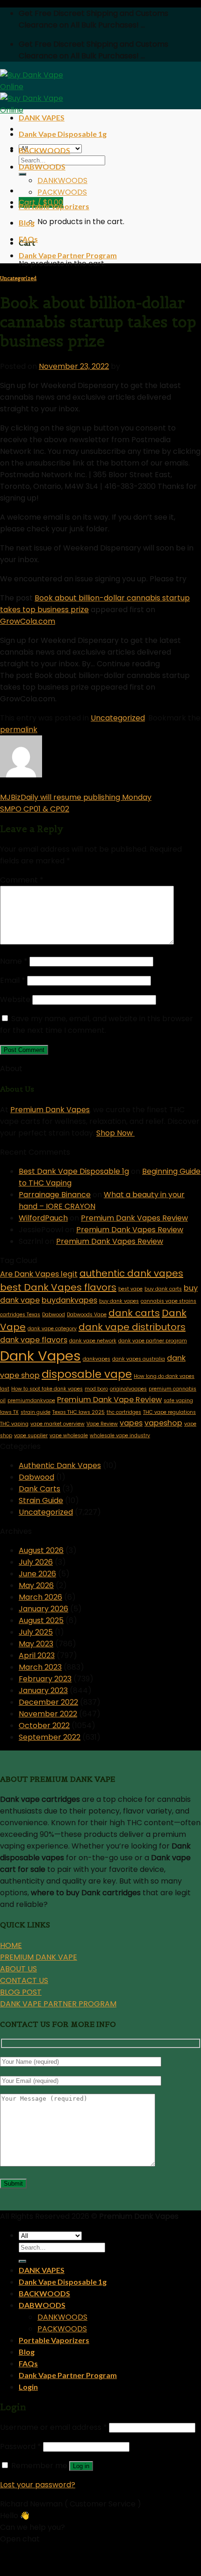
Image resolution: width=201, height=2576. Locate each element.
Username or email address (54, 2427)
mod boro (96, 1389)
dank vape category (52, 1329)
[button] (100, 2555)
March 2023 (40, 1667)
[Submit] (22, 174)
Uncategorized (18, 278)
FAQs (28, 239)
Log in (81, 2466)
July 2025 (36, 1632)
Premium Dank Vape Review (109, 1400)
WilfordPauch (43, 1218)
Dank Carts (39, 1489)
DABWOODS (42, 166)
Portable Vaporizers (54, 206)
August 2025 (41, 1620)
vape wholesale (69, 1436)
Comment (22, 880)
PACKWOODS (62, 192)
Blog (27, 222)
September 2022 (50, 1737)
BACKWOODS (44, 150)
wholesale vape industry (120, 1436)
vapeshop (163, 1423)
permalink (19, 730)
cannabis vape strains (169, 1301)
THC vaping (14, 1424)
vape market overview (57, 1424)
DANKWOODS (62, 180)
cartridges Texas (20, 1315)
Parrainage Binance (55, 1195)
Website (15, 999)
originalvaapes (128, 1389)
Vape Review (102, 1424)
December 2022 (48, 1702)
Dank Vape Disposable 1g (63, 134)
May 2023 (36, 1644)
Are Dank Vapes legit (39, 1274)
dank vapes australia (139, 1359)
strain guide (36, 1412)
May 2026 (36, 1585)
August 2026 (41, 1550)
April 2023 (37, 1655)
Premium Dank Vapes (50, 1110)
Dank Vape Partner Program (68, 255)
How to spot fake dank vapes (47, 1389)
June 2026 (37, 1574)
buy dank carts (163, 1289)
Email (13, 980)
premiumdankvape (31, 1401)
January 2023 (43, 1690)
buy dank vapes (119, 1301)
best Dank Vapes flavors (58, 1287)
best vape (130, 1289)
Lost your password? (38, 2485)
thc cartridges (124, 1412)
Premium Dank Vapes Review (134, 1218)
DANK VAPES (42, 117)
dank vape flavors (34, 1340)
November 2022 (48, 1714)
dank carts (134, 1313)
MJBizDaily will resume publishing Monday (76, 797)
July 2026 (36, 1562)
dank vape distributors (132, 1327)
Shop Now (115, 1133)
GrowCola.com (28, 621)
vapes (131, 1423)
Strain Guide (41, 1500)
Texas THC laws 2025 (79, 1412)
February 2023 (45, 1679)
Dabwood (54, 1315)
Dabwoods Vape (87, 1315)
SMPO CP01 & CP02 (35, 809)
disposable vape (87, 1374)
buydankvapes (69, 1300)
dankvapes (97, 1359)
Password (21, 2446)
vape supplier (31, 1436)
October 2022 (44, 1726)
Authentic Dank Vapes (60, 1465)
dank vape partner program (153, 1341)
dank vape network (93, 1341)
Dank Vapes (40, 1356)
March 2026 (40, 1597)
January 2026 (43, 1609)
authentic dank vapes (131, 1273)
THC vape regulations (169, 1412)
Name (14, 961)
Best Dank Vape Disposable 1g (74, 1171)
